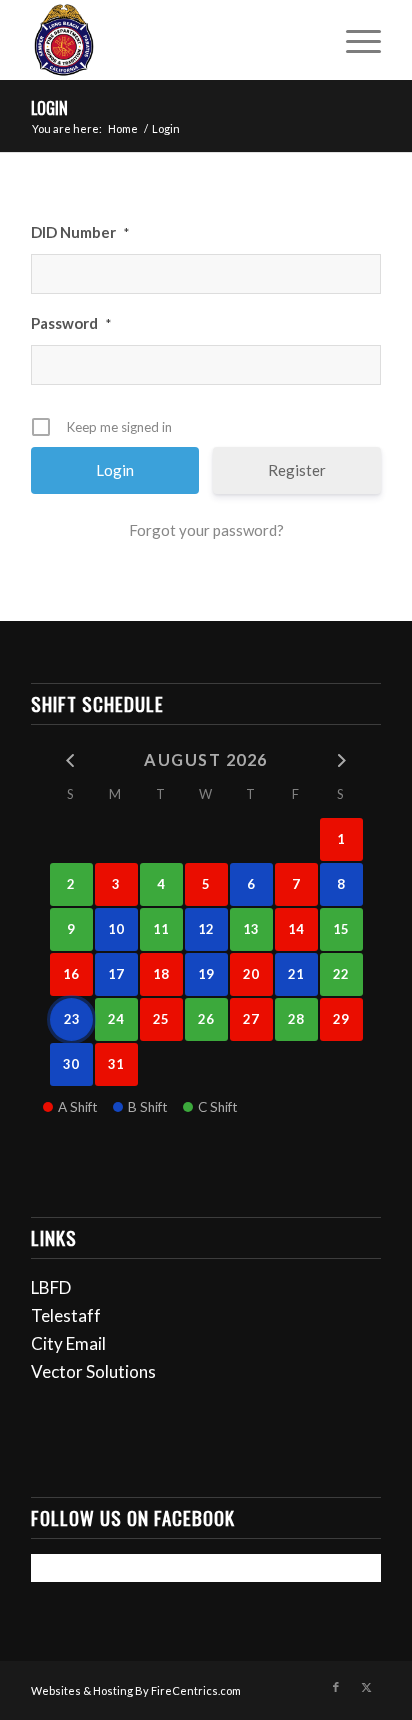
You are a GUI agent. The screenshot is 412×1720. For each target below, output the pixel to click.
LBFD (51, 1287)
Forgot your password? (206, 530)
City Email (68, 1343)
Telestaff (66, 1315)
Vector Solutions (93, 1371)
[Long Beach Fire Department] (171, 40)
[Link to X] (366, 1687)
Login (49, 108)
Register (297, 470)
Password (71, 323)
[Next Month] (341, 758)
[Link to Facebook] (336, 1687)
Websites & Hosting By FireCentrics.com (136, 1690)
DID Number (80, 232)
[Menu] (353, 40)
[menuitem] (353, 40)
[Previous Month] (71, 758)
